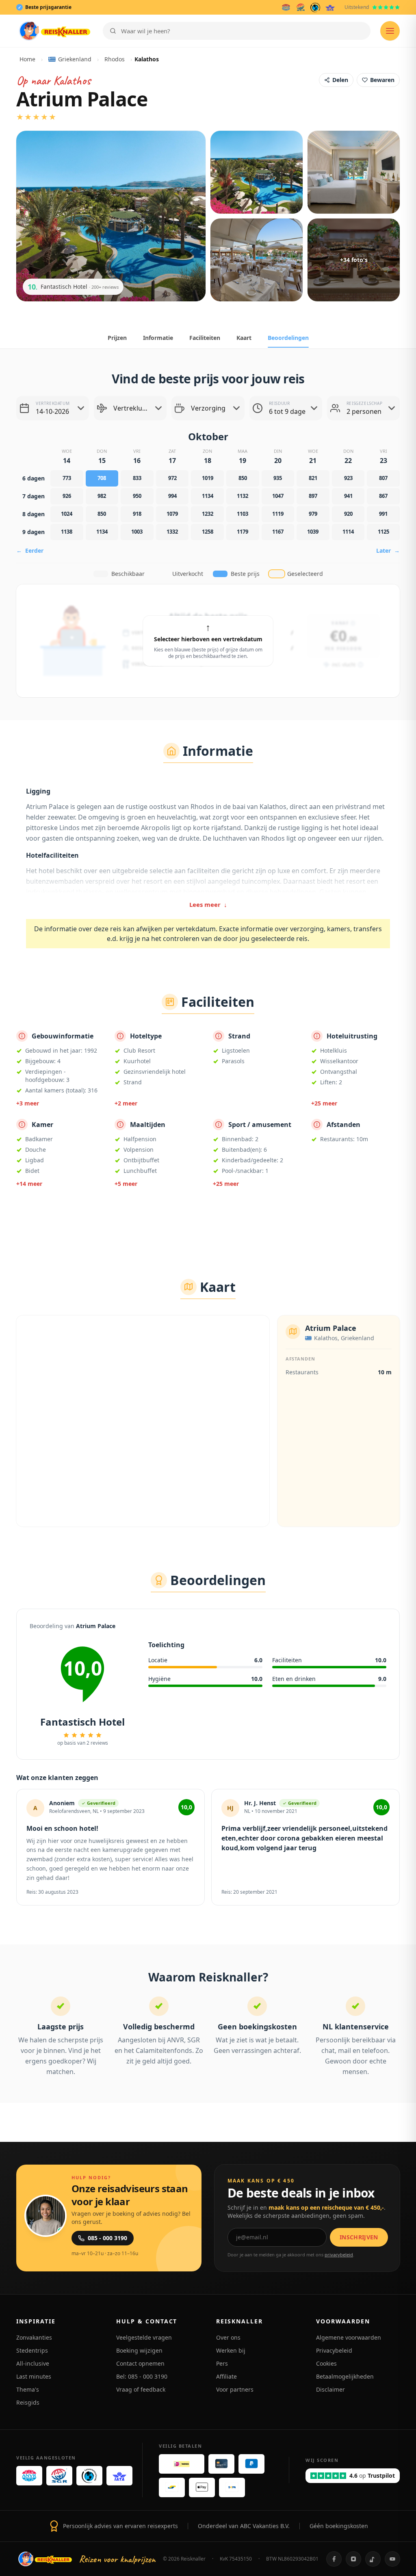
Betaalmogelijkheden (345, 2376)
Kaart (244, 338)
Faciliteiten (205, 338)
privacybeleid (339, 2255)
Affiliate (226, 2376)
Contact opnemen (140, 2363)
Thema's (28, 2389)
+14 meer (29, 1184)
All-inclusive (33, 2363)
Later (388, 550)
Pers (222, 2363)
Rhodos (115, 59)
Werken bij (231, 2350)
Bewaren (382, 80)
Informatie (158, 338)
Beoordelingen (288, 338)
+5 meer (126, 1184)
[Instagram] (353, 2559)
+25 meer (324, 1103)
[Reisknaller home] (55, 31)
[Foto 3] (354, 172)
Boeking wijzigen (139, 2350)
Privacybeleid (334, 2350)
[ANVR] (286, 7)
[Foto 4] (257, 260)
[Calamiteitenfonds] (315, 7)
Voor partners (235, 2389)
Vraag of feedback (141, 2389)
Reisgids (28, 2402)
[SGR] (301, 7)
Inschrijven (359, 2237)
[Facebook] (334, 2559)
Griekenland (75, 59)
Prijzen (117, 338)
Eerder (30, 550)
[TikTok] (373, 2559)
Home (27, 59)
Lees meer (208, 904)
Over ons (228, 2337)
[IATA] (330, 7)
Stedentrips (32, 2350)
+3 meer (28, 1103)
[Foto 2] (257, 172)
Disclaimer (330, 2389)
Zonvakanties (34, 2337)
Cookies (326, 2363)
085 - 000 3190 (107, 2238)
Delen (340, 80)
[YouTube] (392, 2559)
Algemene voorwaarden (349, 2337)
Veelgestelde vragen (144, 2337)
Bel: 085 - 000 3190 (142, 2376)
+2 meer (126, 1103)
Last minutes (34, 2376)
